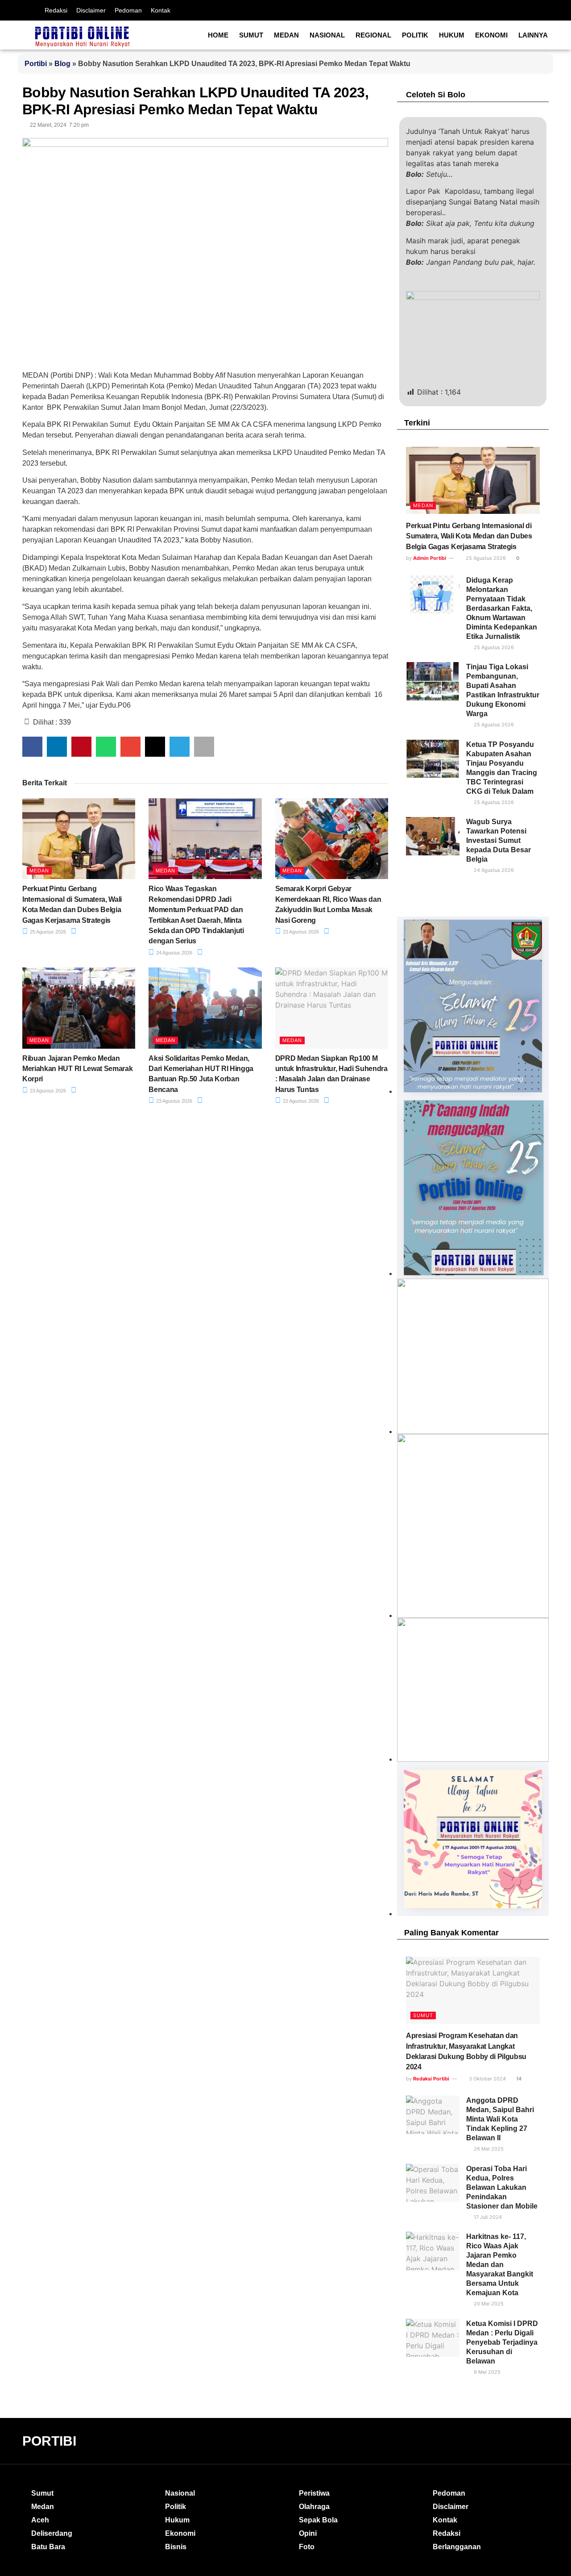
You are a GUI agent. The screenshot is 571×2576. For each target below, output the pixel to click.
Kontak (161, 10)
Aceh (40, 2520)
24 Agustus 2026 (174, 953)
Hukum (452, 35)
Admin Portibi (430, 558)
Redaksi (56, 10)
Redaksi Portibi (431, 2079)
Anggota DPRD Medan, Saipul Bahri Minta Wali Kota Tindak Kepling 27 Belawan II (500, 2119)
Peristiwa (314, 2493)
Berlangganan (457, 2547)
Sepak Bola (318, 2520)
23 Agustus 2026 (300, 932)
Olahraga (314, 2507)
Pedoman (128, 10)
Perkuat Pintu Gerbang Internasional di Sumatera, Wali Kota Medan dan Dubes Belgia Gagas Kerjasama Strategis (469, 536)
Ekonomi (491, 35)
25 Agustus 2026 (47, 932)
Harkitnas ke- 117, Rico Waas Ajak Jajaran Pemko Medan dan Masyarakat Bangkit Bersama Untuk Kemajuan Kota (500, 2265)
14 (518, 2079)
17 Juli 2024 (487, 2217)
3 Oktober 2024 (487, 2079)
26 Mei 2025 (488, 2149)
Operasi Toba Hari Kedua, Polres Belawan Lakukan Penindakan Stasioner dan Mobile (502, 2187)
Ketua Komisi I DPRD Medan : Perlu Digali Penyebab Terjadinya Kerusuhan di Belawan (502, 2342)
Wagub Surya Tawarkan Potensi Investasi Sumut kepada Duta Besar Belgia (499, 840)
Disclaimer (91, 10)
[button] (32, 747)
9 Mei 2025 (486, 2372)
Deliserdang (52, 2533)
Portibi (36, 64)
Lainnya (533, 35)
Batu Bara (48, 2547)
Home (218, 35)
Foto (307, 2547)
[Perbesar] (537, 1630)
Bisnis (176, 2547)
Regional (373, 35)
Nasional (327, 35)
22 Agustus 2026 (300, 1101)
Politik (415, 35)
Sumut (251, 35)
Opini (308, 2533)
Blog (62, 64)
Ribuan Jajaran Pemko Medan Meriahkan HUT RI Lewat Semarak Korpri (77, 1069)
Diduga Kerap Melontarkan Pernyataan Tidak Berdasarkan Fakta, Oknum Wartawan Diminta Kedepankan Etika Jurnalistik (502, 608)
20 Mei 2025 (488, 2304)
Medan (286, 35)
